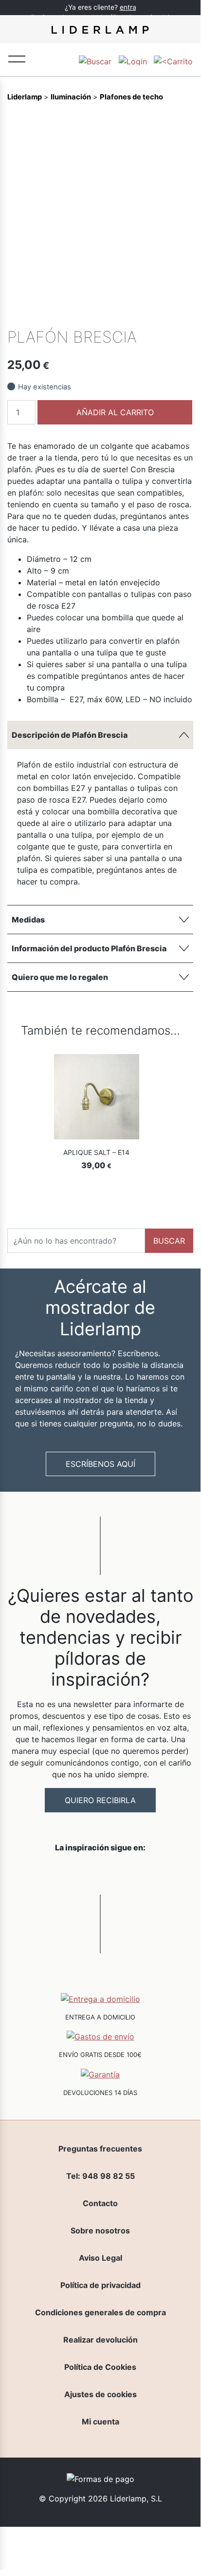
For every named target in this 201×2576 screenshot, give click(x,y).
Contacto (100, 2203)
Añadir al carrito (115, 412)
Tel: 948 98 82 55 (100, 2176)
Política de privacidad (100, 2285)
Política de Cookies (100, 2367)
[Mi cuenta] (133, 60)
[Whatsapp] (135, 314)
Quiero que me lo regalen (60, 977)
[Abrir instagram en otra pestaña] (100, 1873)
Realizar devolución (100, 2340)
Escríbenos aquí (100, 1464)
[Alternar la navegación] (17, 58)
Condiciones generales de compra (100, 2312)
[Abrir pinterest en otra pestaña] (155, 1873)
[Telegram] (152, 314)
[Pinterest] (168, 314)
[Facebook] (119, 314)
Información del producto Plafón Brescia (89, 948)
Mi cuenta (100, 2422)
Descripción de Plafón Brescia (70, 735)
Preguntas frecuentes (100, 2149)
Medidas (28, 920)
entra (128, 7)
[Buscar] (95, 60)
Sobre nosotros (100, 2230)
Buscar (169, 1241)
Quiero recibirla (100, 1800)
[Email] (185, 314)
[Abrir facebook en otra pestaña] (46, 1873)
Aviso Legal (100, 2258)
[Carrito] (173, 60)
